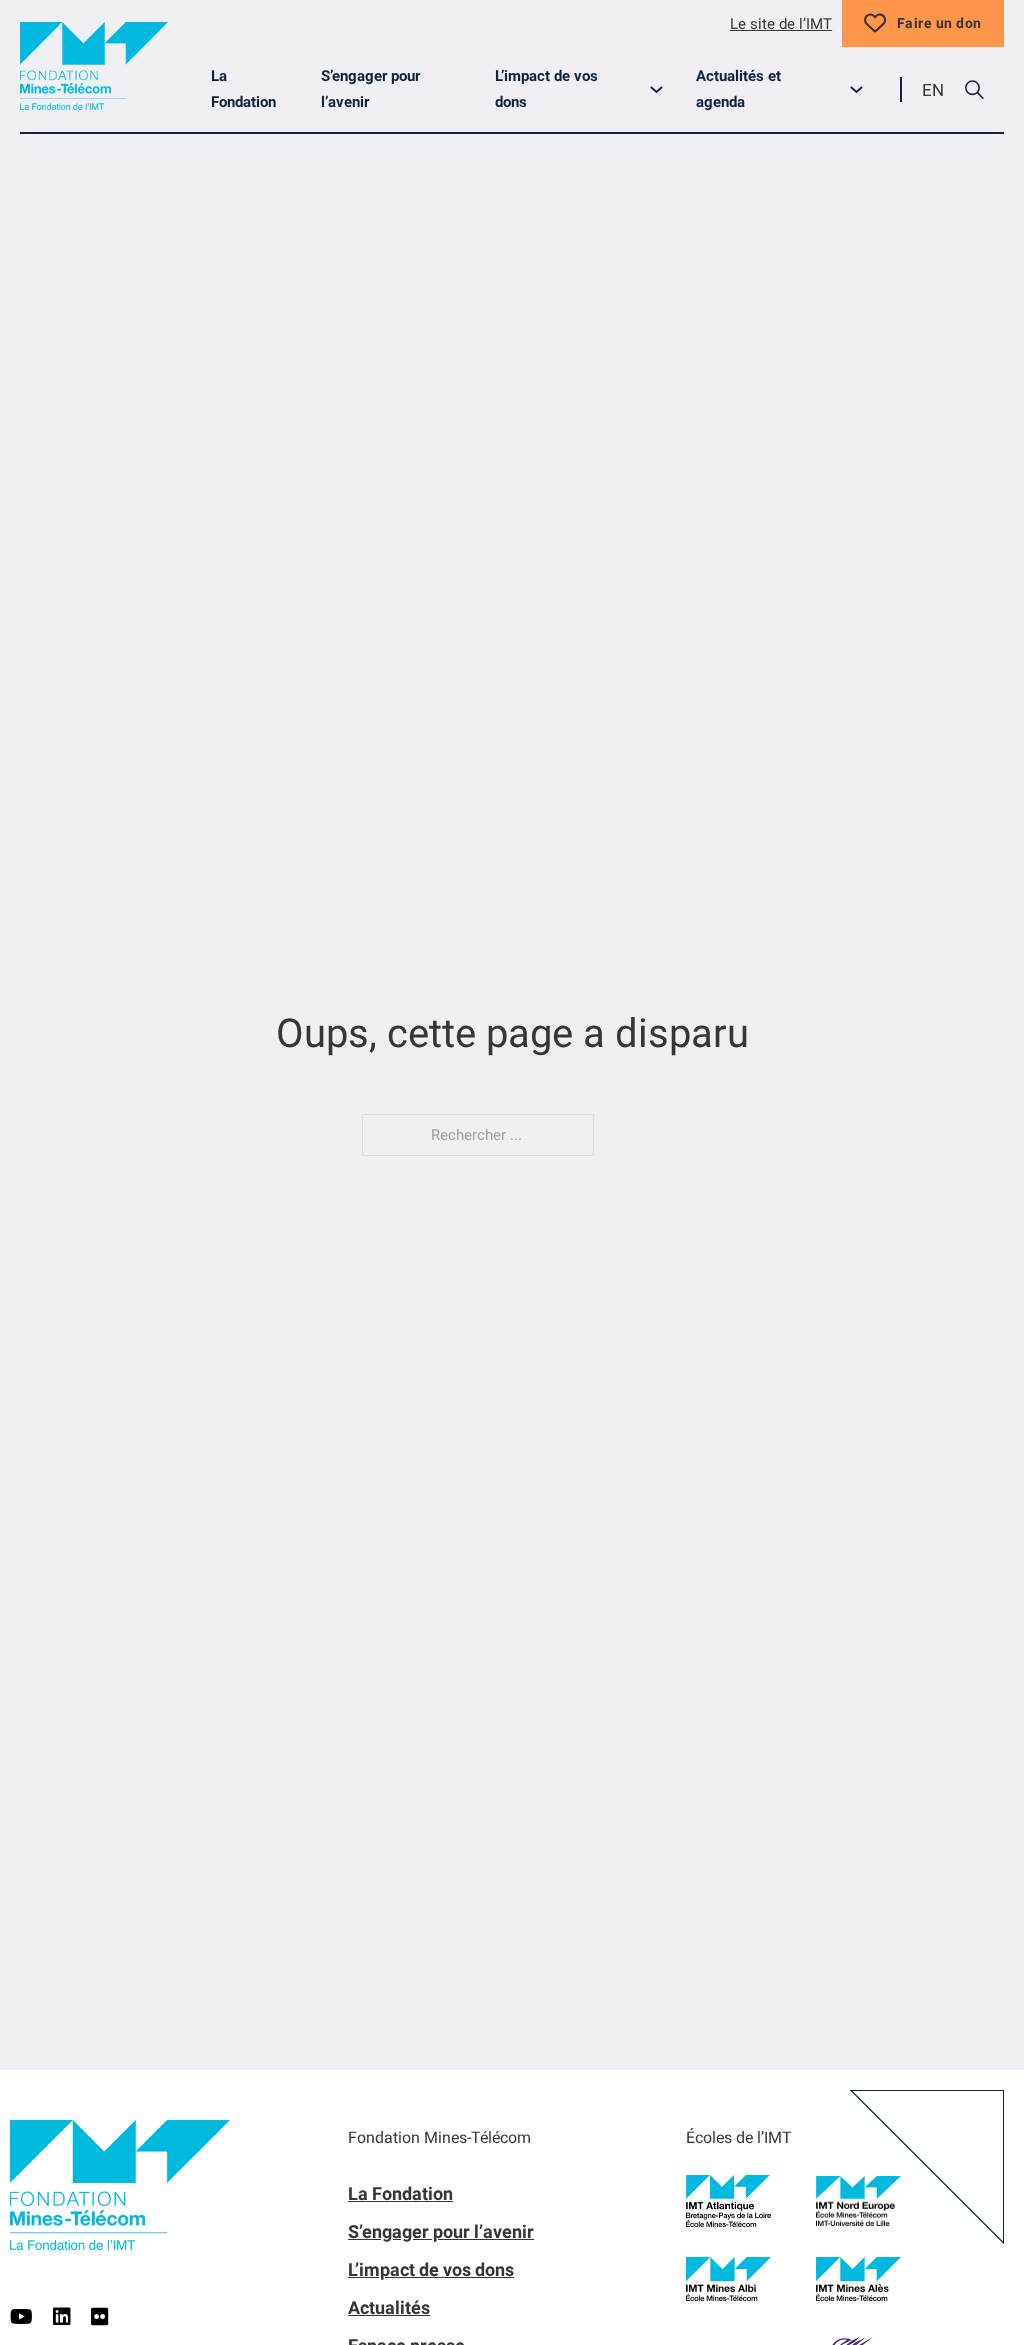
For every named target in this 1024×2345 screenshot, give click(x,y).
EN (933, 90)
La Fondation (243, 89)
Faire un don (939, 23)
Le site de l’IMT (781, 24)
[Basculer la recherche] (974, 90)
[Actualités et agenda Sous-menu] (864, 89)
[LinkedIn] (62, 2317)
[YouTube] (21, 2317)
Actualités (389, 2307)
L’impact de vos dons (546, 89)
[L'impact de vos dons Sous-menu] (664, 89)
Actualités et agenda (738, 89)
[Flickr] (100, 2317)
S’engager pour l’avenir (370, 89)
